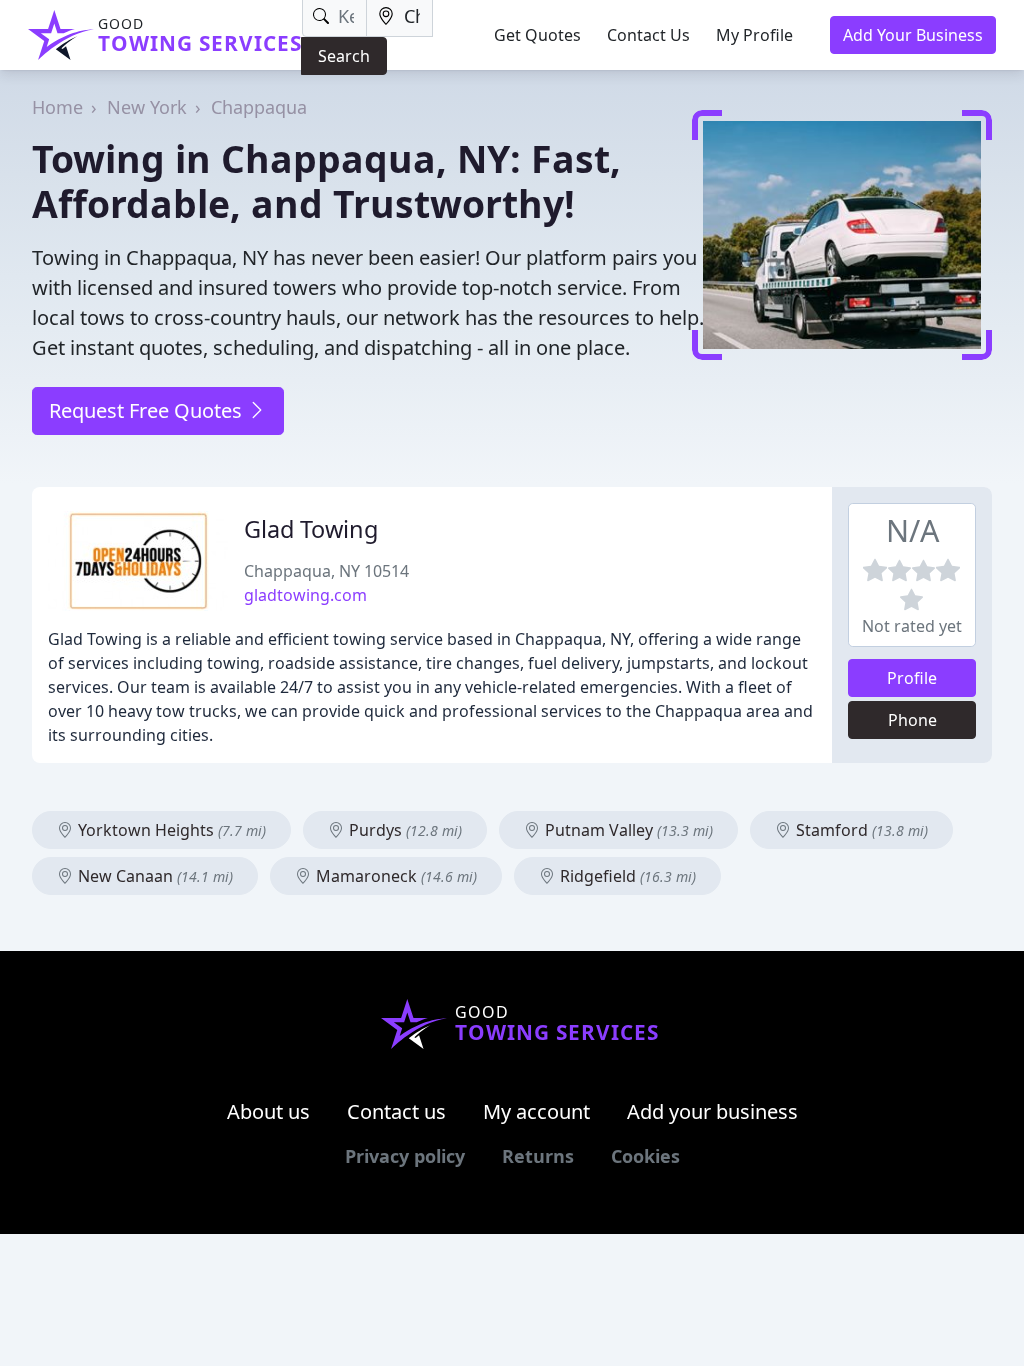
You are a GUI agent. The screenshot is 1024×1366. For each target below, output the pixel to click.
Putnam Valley (627, 830)
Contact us (396, 1111)
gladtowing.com (305, 595)
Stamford (860, 830)
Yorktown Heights (170, 830)
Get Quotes (537, 35)
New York (147, 107)
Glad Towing (311, 529)
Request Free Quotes (148, 410)
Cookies (645, 1156)
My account (536, 1111)
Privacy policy (405, 1156)
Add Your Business (913, 35)
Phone (912, 720)
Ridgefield (626, 876)
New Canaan (153, 876)
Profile (912, 678)
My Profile (754, 35)
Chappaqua (259, 107)
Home (57, 107)
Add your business (712, 1111)
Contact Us (648, 35)
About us (268, 1111)
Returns (538, 1156)
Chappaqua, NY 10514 (326, 571)
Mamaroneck (394, 876)
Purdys (403, 830)
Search (344, 56)
